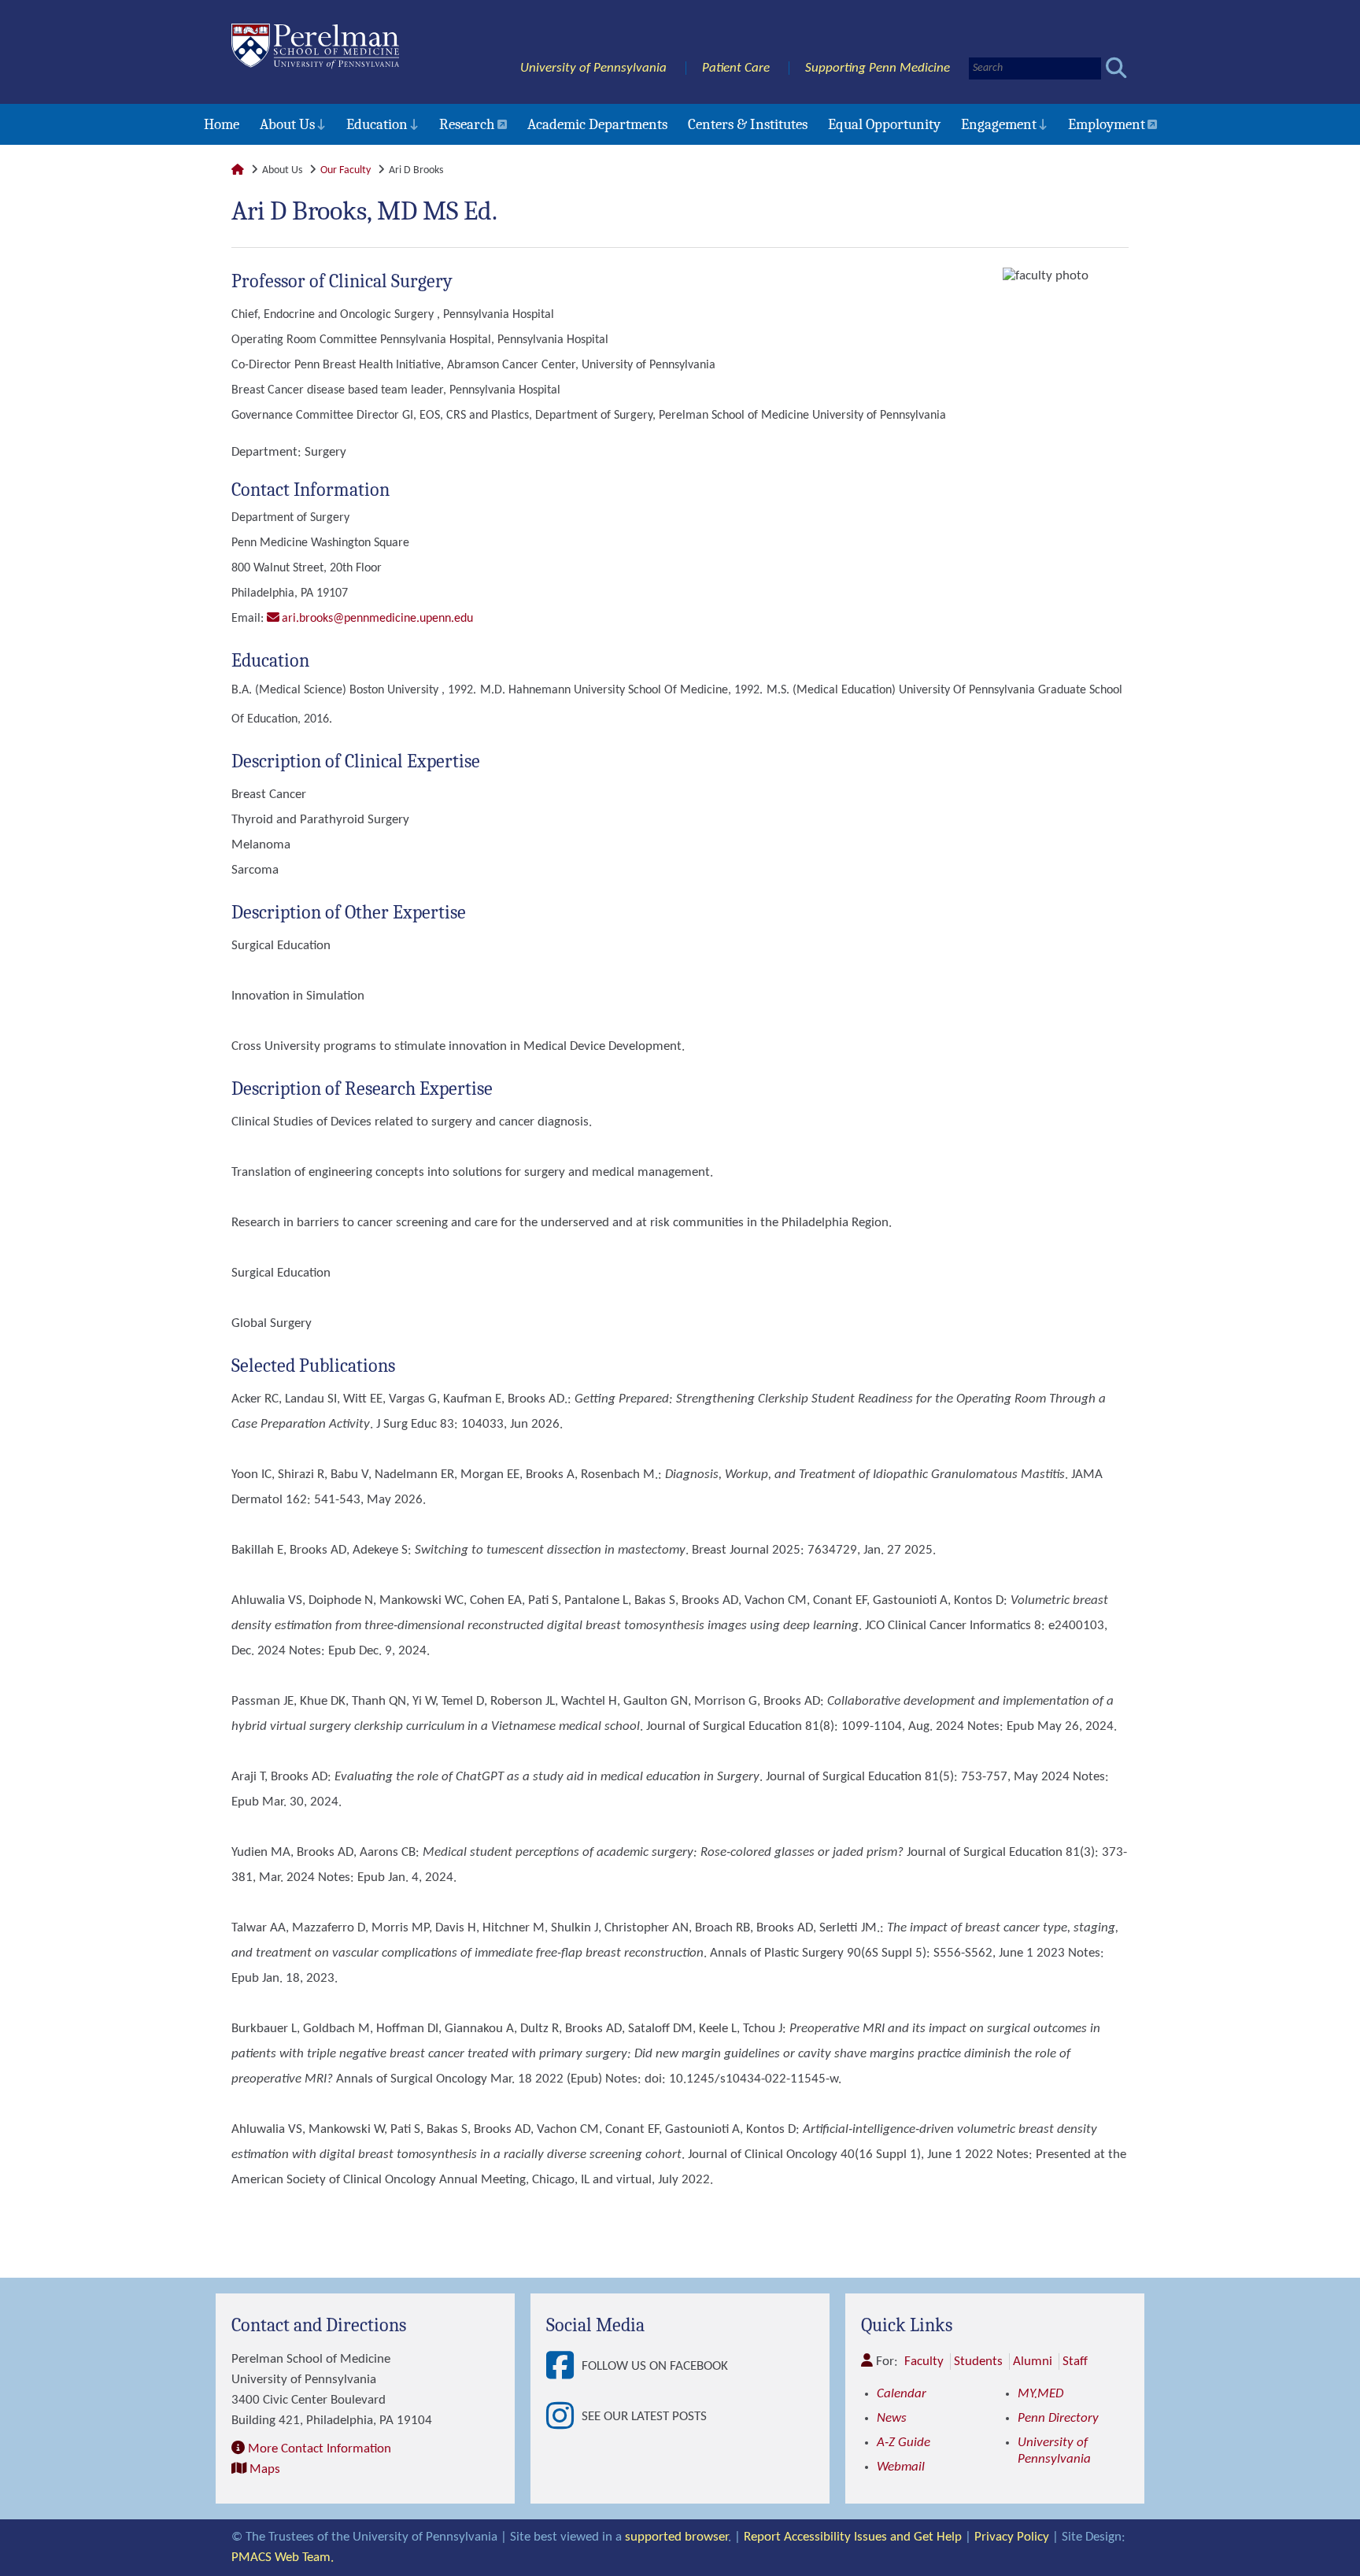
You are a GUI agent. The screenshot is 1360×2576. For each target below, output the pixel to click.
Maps (265, 2469)
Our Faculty (346, 170)
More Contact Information (320, 2449)
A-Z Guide (904, 2443)
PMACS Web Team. (283, 2558)
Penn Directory (1058, 2418)
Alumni (1033, 2362)
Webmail (901, 2467)
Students (978, 2362)
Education (377, 124)
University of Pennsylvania (593, 68)
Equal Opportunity (884, 124)
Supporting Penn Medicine (878, 68)
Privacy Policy (1012, 2537)
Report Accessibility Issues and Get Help (853, 2537)
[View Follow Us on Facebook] (564, 2367)
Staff (1075, 2362)
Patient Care (736, 68)
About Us (287, 124)
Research (467, 124)
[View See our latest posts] (564, 2417)
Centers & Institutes (748, 124)
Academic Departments (597, 124)
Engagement (999, 124)
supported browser (676, 2537)
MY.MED (1040, 2394)
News (892, 2418)
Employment (1107, 124)
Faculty (924, 2362)
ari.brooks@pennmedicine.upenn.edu (377, 619)
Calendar (902, 2394)
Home (222, 124)
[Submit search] (1116, 68)
